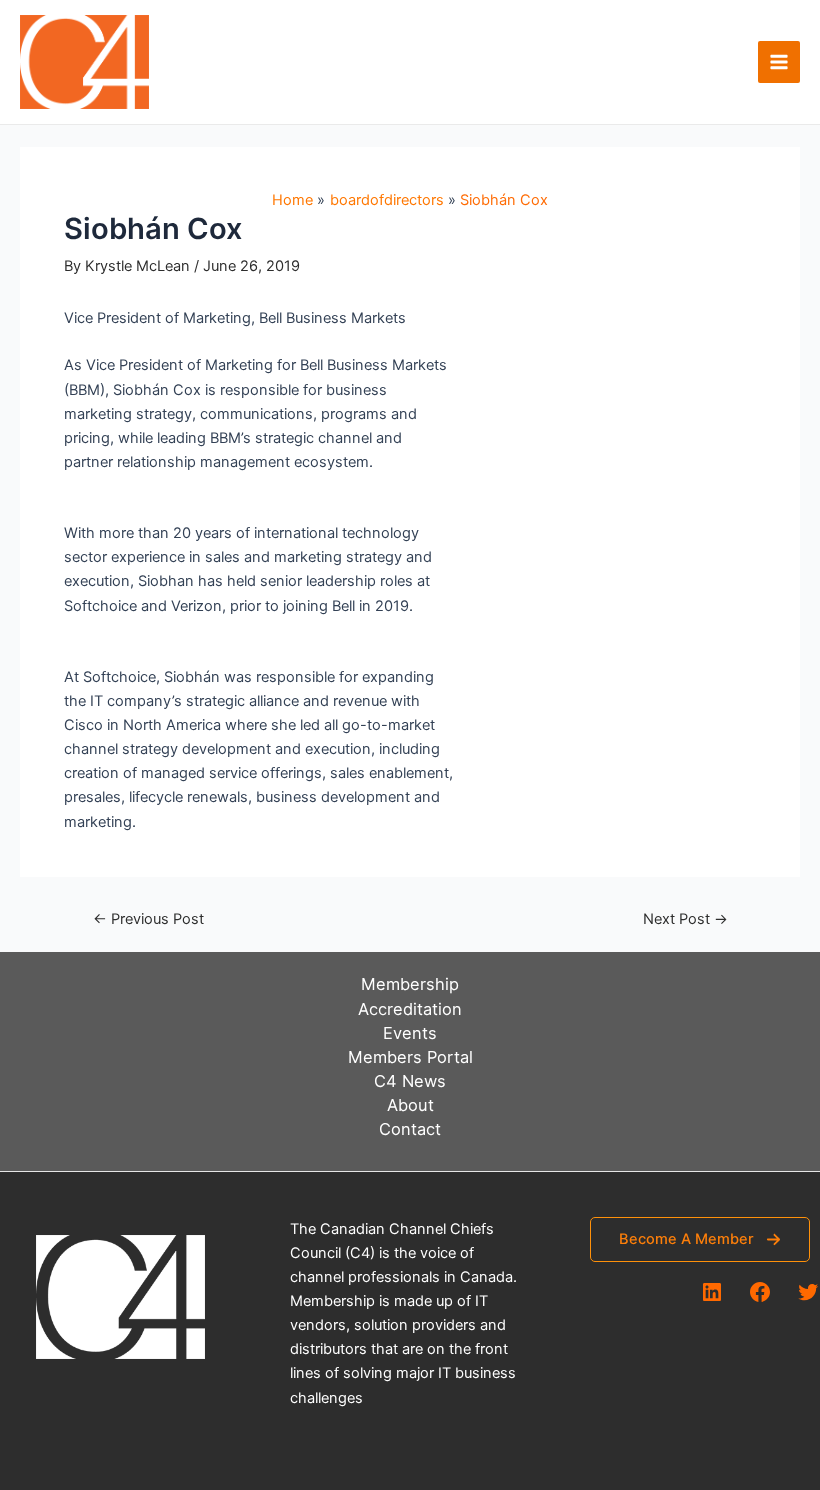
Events (410, 1033)
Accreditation (410, 1009)
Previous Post (148, 919)
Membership (410, 984)
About (410, 1105)
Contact (410, 1129)
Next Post (685, 919)
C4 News (410, 1081)
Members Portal (410, 1057)
